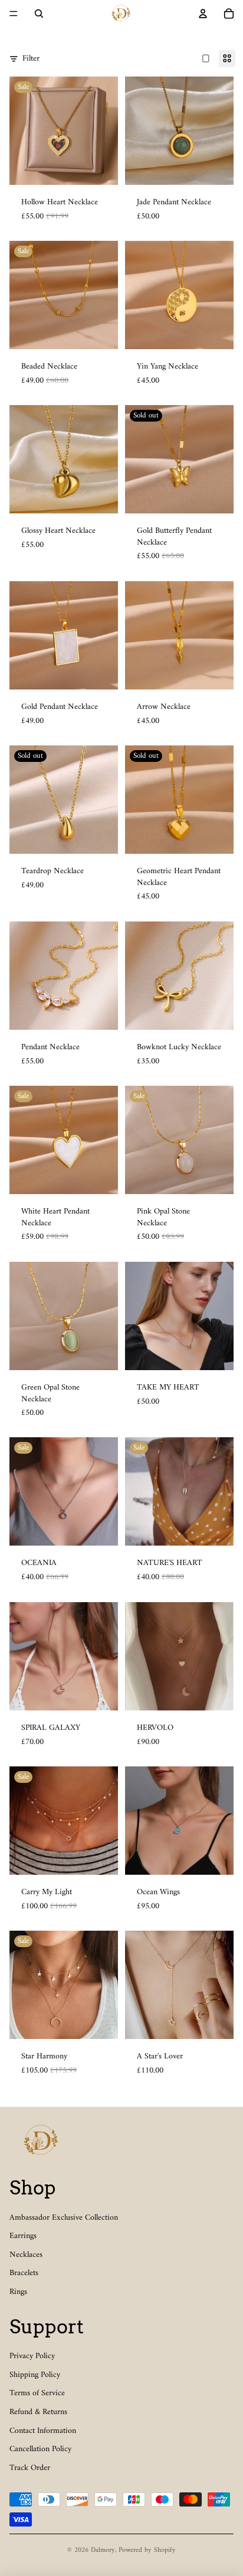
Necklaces (26, 2255)
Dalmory (103, 2550)
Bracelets (24, 2273)
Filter (31, 59)
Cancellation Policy (40, 2449)
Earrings (23, 2236)
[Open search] (39, 14)
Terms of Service (37, 2393)
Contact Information (43, 2431)
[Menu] (14, 14)
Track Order (30, 2468)
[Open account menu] (203, 14)
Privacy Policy (32, 2356)
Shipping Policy (35, 2375)
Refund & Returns (38, 2412)
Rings (18, 2292)
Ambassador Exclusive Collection (64, 2218)
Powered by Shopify (147, 2550)
